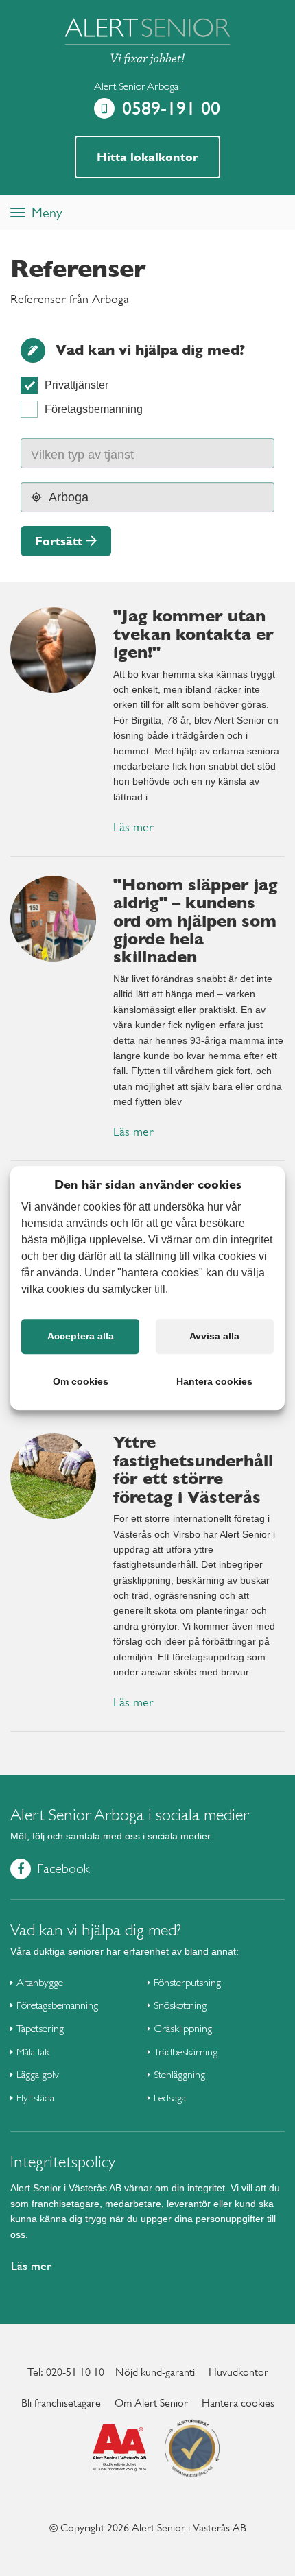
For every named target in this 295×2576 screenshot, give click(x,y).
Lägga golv (38, 2074)
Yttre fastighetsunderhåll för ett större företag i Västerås (193, 1469)
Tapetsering (40, 2028)
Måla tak (33, 2052)
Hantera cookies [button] (214, 1381)
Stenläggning (179, 2074)
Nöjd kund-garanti (155, 2372)
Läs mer (133, 827)
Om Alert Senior (151, 2403)
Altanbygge (40, 1982)
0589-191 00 (171, 108)
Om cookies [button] (81, 1381)
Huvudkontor (238, 2372)
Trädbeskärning (186, 2052)
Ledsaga (170, 2098)
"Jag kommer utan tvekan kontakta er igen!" (193, 634)
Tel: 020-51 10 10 (66, 2372)
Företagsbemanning (94, 409)
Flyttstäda (35, 2098)
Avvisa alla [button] (214, 1336)
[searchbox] (96, 453)
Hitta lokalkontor (147, 157)
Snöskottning (180, 2005)
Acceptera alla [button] (81, 1336)
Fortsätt (59, 541)
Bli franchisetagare (61, 2403)
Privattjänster (76, 385)
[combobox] (147, 453)
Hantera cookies (238, 2403)
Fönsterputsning (187, 1982)
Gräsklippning (183, 2028)
